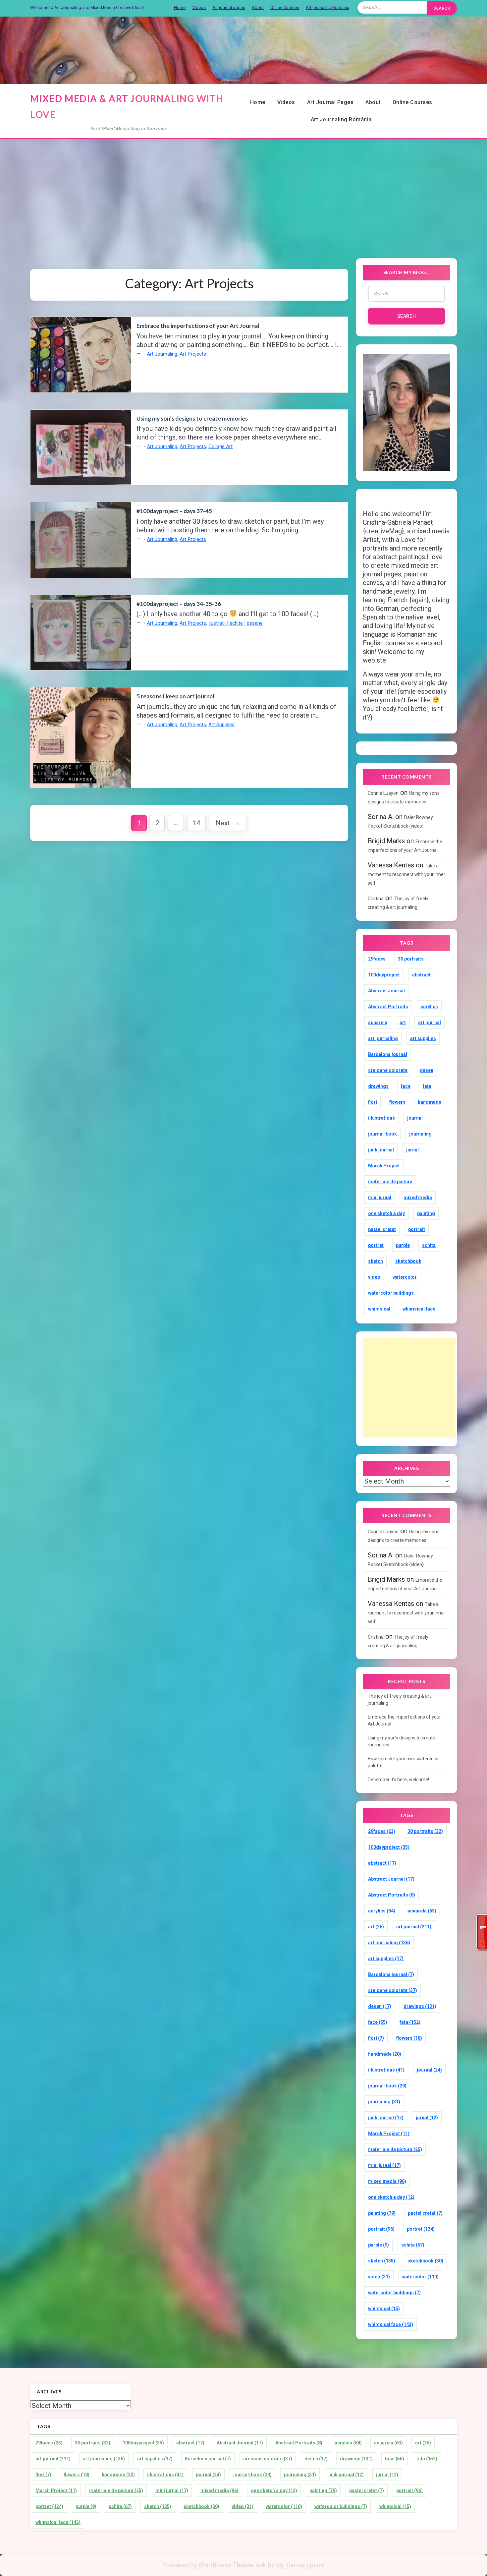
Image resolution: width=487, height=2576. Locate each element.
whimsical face (419, 1309)
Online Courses (285, 7)
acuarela (378, 1023)
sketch (376, 1261)
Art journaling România (327, 7)
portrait (417, 1229)
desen (427, 1070)
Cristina (376, 899)
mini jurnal (380, 1198)
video (374, 1277)
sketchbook (408, 1261)
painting (426, 1213)
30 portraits (411, 959)
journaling (420, 1134)
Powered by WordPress (197, 2565)
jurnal (412, 1150)
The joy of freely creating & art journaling (399, 1699)
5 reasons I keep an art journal (175, 696)
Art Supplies (221, 725)
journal (415, 1118)
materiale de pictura (390, 1182)
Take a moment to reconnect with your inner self (406, 874)
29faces (377, 959)
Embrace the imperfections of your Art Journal (198, 326)
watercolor (405, 1277)
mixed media (418, 1198)
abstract (421, 975)
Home (180, 7)
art (403, 1023)
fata (427, 1086)
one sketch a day (386, 1213)
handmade (430, 1102)
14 (196, 823)
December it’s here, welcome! (398, 1780)
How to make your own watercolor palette (403, 1762)
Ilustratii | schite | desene (236, 623)
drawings (378, 1086)
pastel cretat (382, 1229)
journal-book (382, 1134)
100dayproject (384, 975)
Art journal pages (229, 7)
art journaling (383, 1038)
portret (376, 1245)
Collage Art (220, 446)
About (258, 7)
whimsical (379, 1309)
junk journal (381, 1150)
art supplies (423, 1038)
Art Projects (193, 354)
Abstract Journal (386, 991)
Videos (199, 7)
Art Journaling (162, 354)
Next (223, 823)
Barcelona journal (388, 1054)
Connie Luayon (383, 793)
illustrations (381, 1118)
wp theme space (300, 2565)
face (406, 1086)
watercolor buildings (391, 1293)
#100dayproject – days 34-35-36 (179, 604)
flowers (397, 1102)
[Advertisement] (243, 191)
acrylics (429, 1007)
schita (429, 1245)
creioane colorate (388, 1070)
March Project (384, 1166)
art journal (430, 1023)
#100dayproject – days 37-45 (174, 511)
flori (373, 1102)
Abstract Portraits (388, 1007)
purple (403, 1245)
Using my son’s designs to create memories (192, 418)
